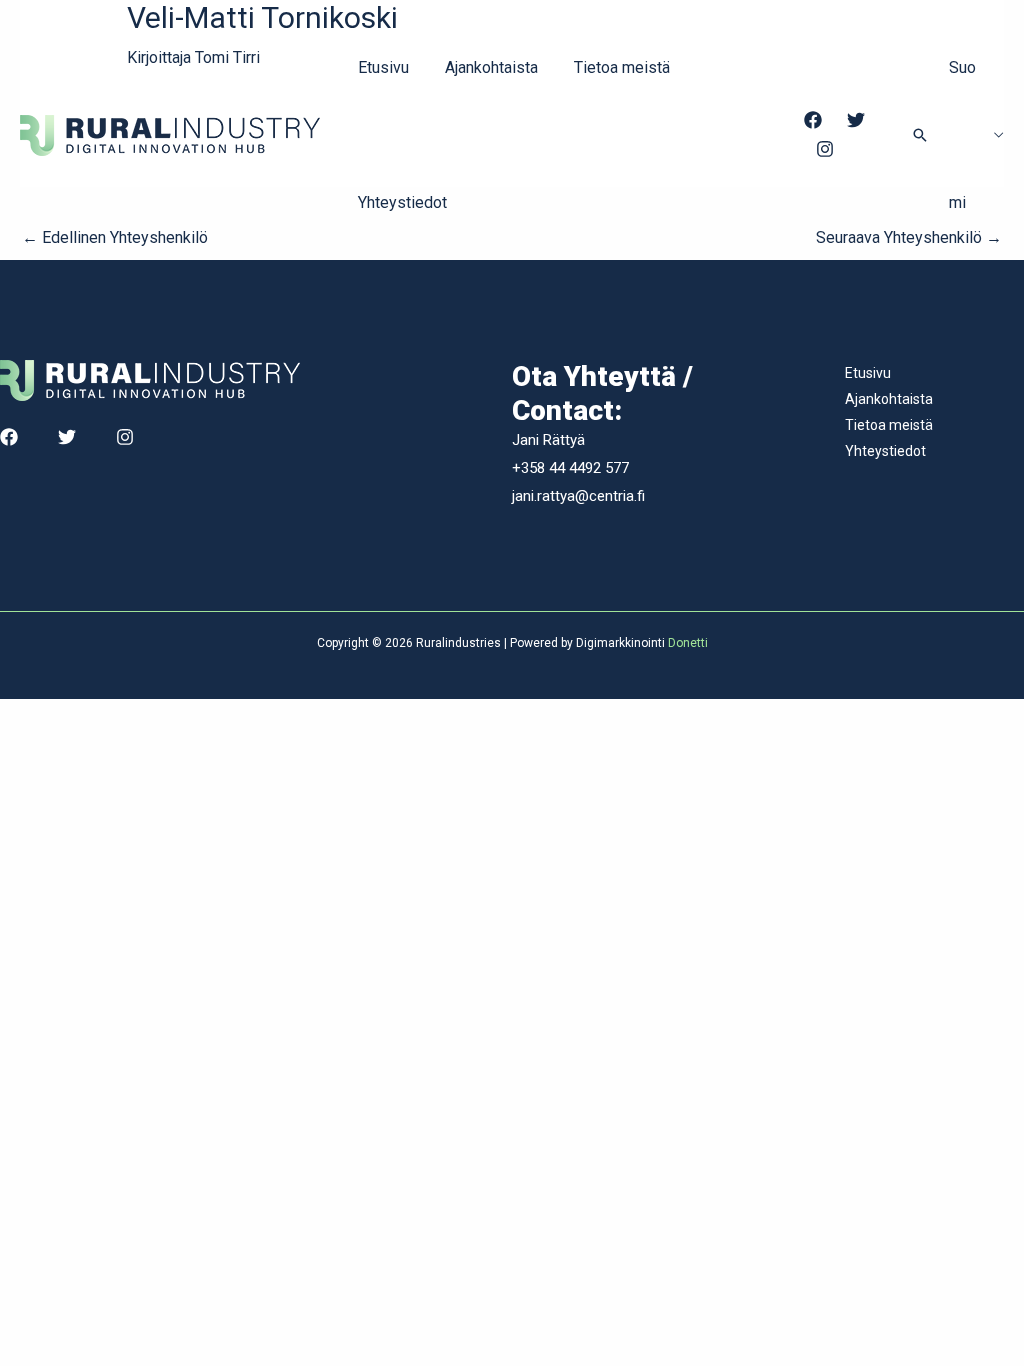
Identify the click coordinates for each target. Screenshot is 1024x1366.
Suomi (962, 135)
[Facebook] (813, 120)
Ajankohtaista (491, 67)
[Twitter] (856, 120)
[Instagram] (825, 149)
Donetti (688, 643)
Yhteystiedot (402, 202)
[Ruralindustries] (170, 133)
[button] (920, 135)
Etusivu (383, 67)
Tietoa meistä (622, 67)
